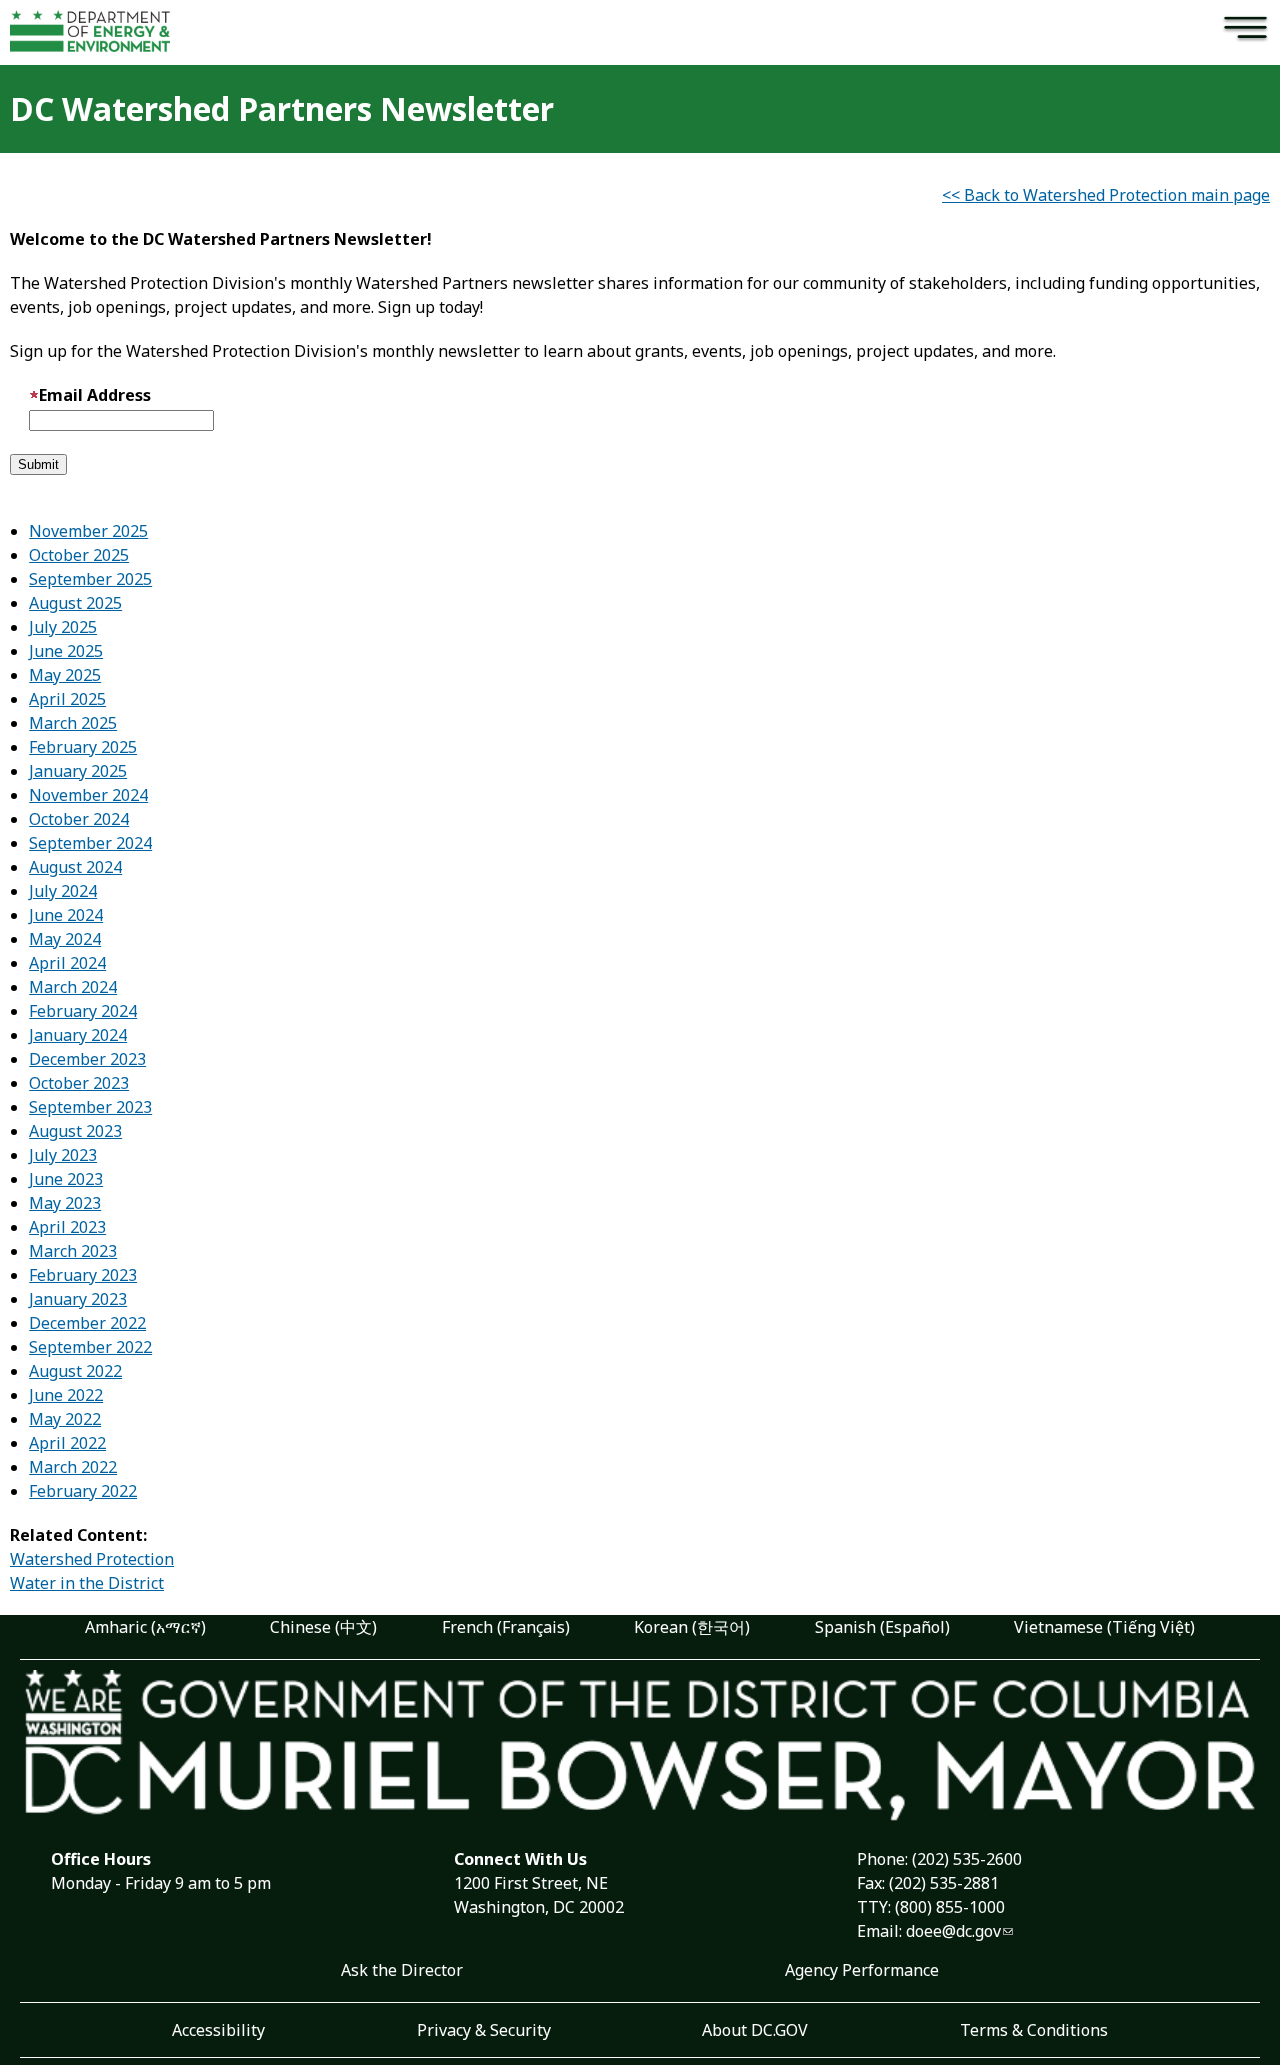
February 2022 (83, 1491)
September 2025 (90, 579)
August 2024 (75, 867)
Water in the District (87, 1583)
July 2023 (63, 1155)
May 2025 (65, 675)
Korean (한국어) (692, 1627)
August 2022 (75, 1371)
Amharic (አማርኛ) (145, 1627)
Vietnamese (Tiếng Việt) (1104, 1627)
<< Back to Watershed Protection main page (1106, 195)
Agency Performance (862, 1970)
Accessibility (218, 2030)
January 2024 (78, 1035)
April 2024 (67, 963)
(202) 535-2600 (967, 1859)
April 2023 (67, 1227)
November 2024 (88, 795)
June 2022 (66, 1395)
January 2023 (78, 1299)
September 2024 (90, 843)
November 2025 (88, 531)
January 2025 (78, 771)
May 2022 (65, 1419)
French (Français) (506, 1627)
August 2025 (75, 603)
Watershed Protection (92, 1559)
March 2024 (73, 987)
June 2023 (66, 1179)
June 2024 (66, 915)
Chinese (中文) (323, 1627)
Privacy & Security (484, 2030)
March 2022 (73, 1467)
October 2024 (79, 819)
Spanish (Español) (882, 1627)
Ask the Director (402, 1970)
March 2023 (73, 1251)
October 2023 (79, 1083)
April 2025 (67, 699)
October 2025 (79, 555)
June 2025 (66, 651)
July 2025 (63, 627)
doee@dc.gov (953, 1931)
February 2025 (83, 747)
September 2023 (90, 1107)
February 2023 (83, 1275)
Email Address (95, 395)
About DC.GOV (755, 2030)
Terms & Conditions (1034, 2030)
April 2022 (67, 1443)
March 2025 (73, 723)
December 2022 (87, 1323)
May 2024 (65, 939)
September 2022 (90, 1347)
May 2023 (65, 1203)
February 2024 (83, 1011)
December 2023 (87, 1059)
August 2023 (75, 1131)
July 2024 (63, 891)
